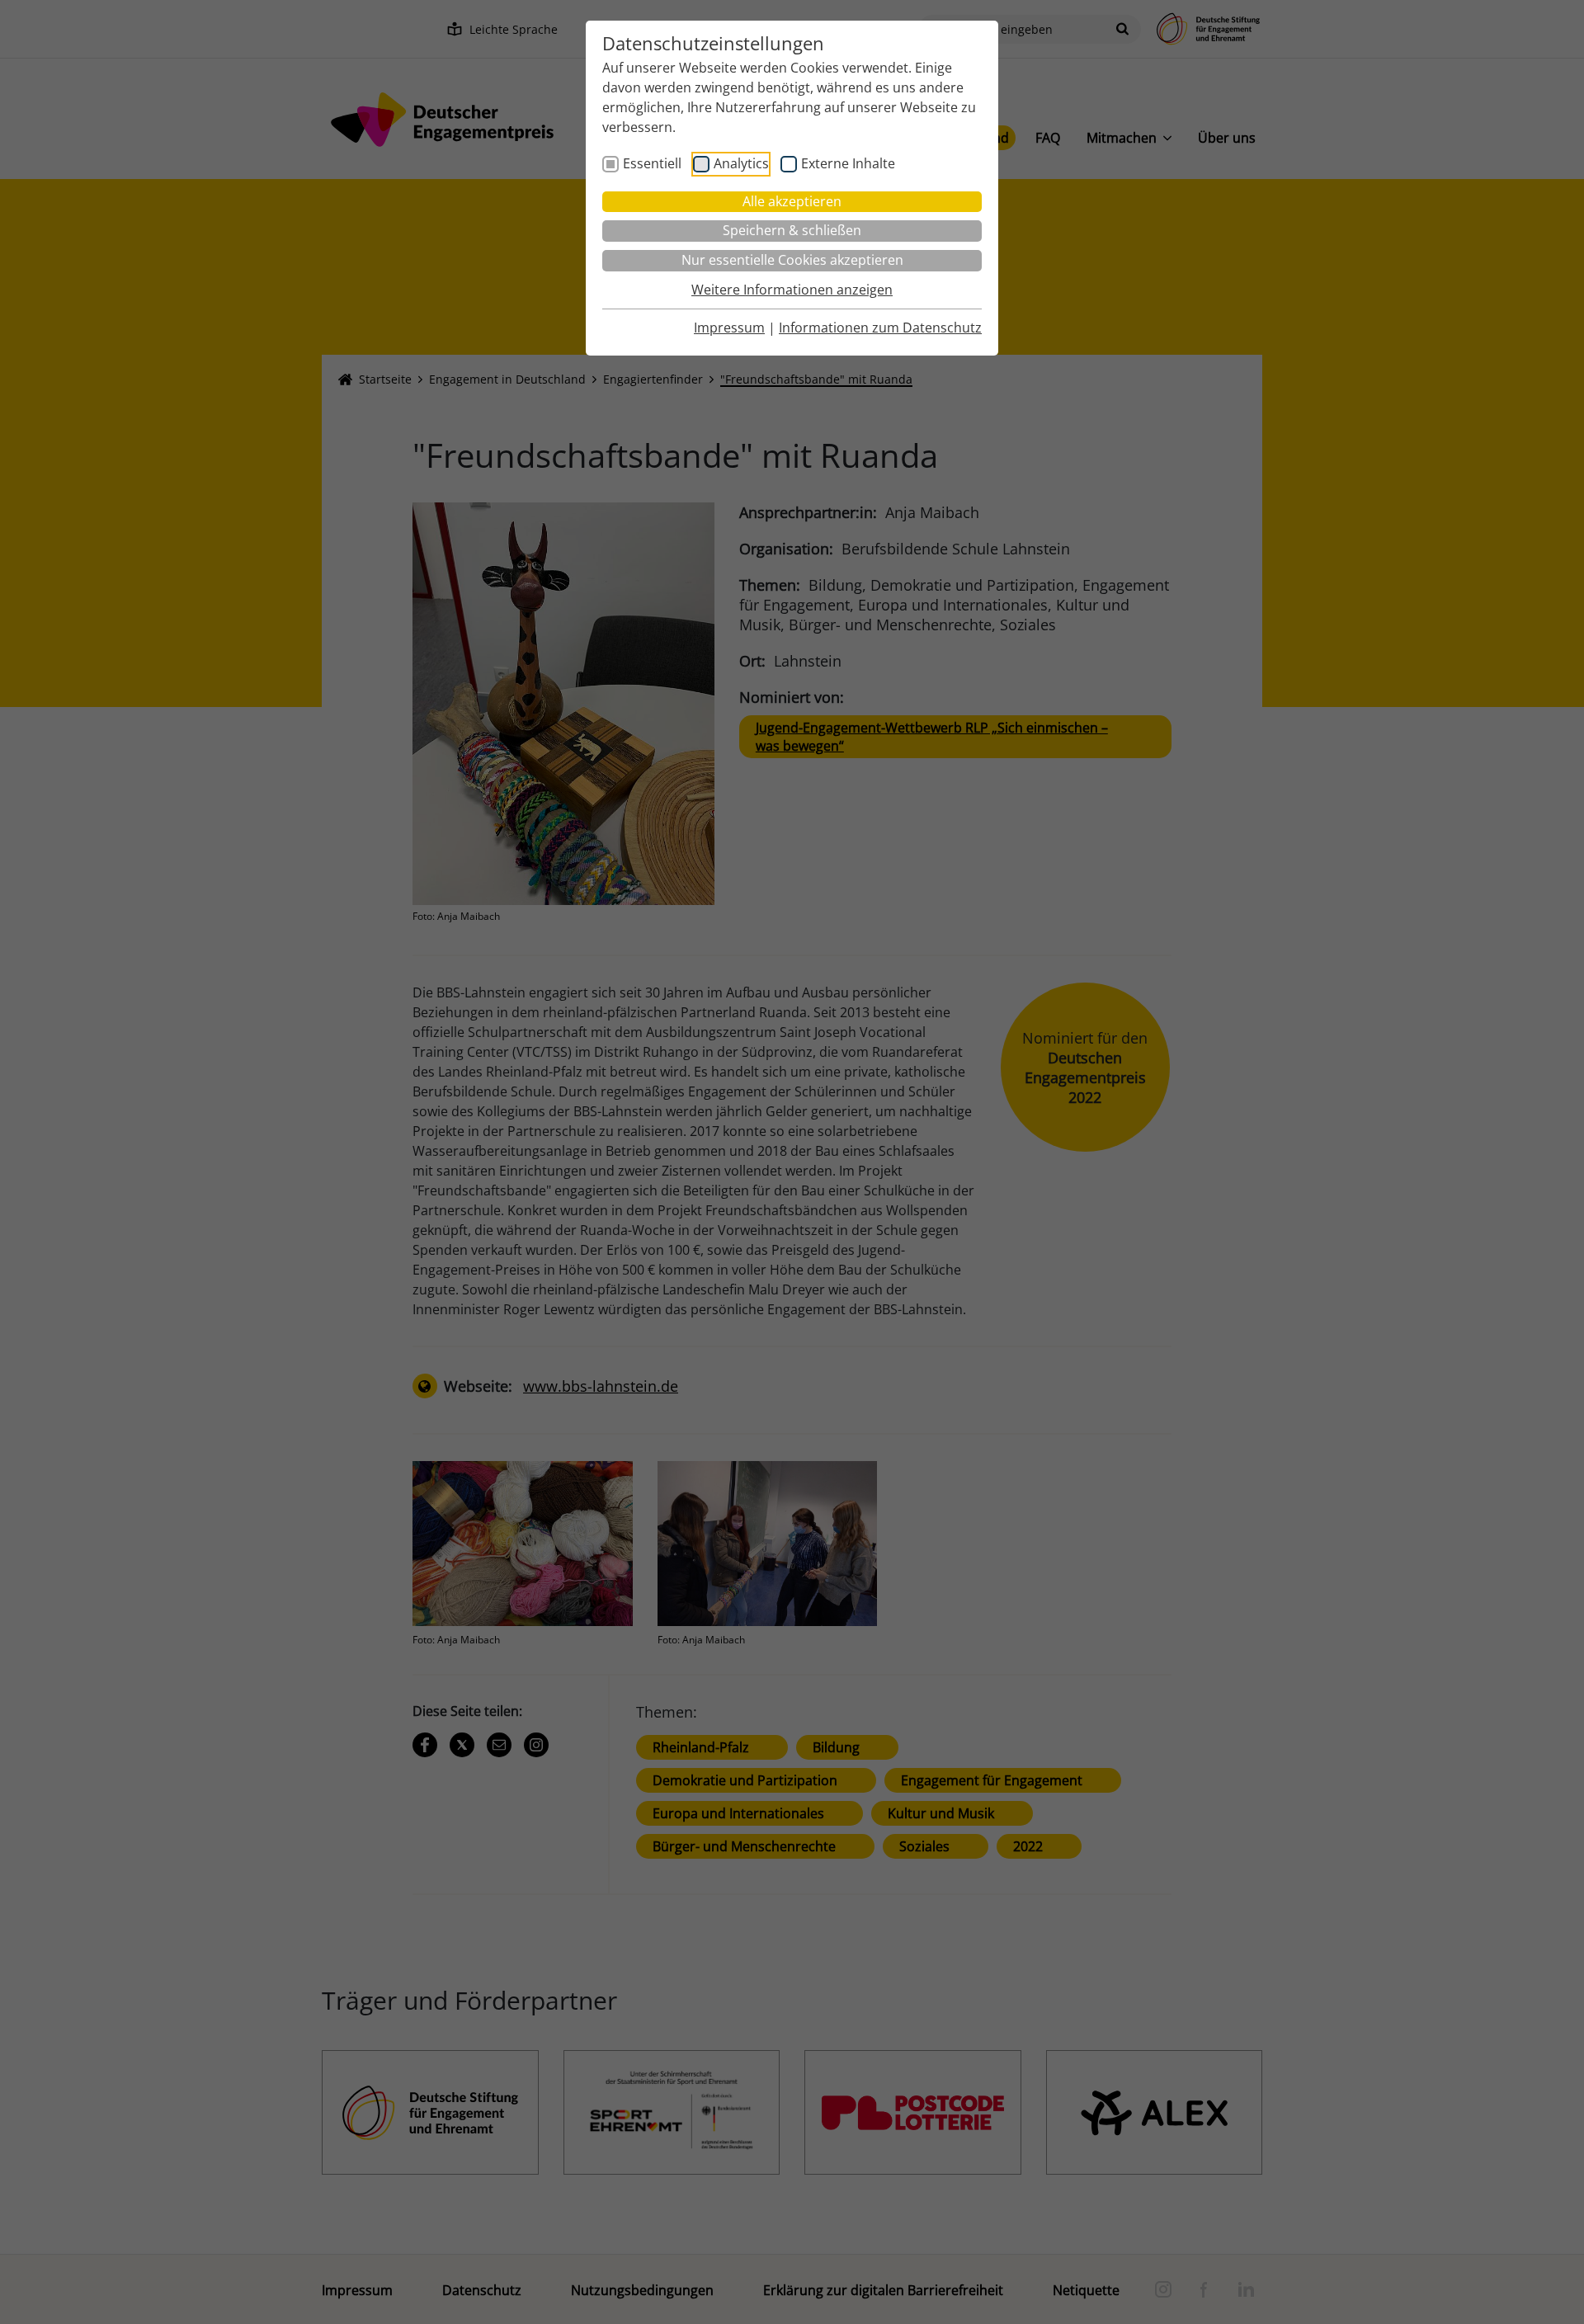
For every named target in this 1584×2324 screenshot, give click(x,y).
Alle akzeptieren (792, 201)
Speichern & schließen (792, 230)
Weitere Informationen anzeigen (792, 290)
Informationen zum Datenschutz (880, 328)
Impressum (729, 328)
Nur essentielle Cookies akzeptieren (792, 260)
